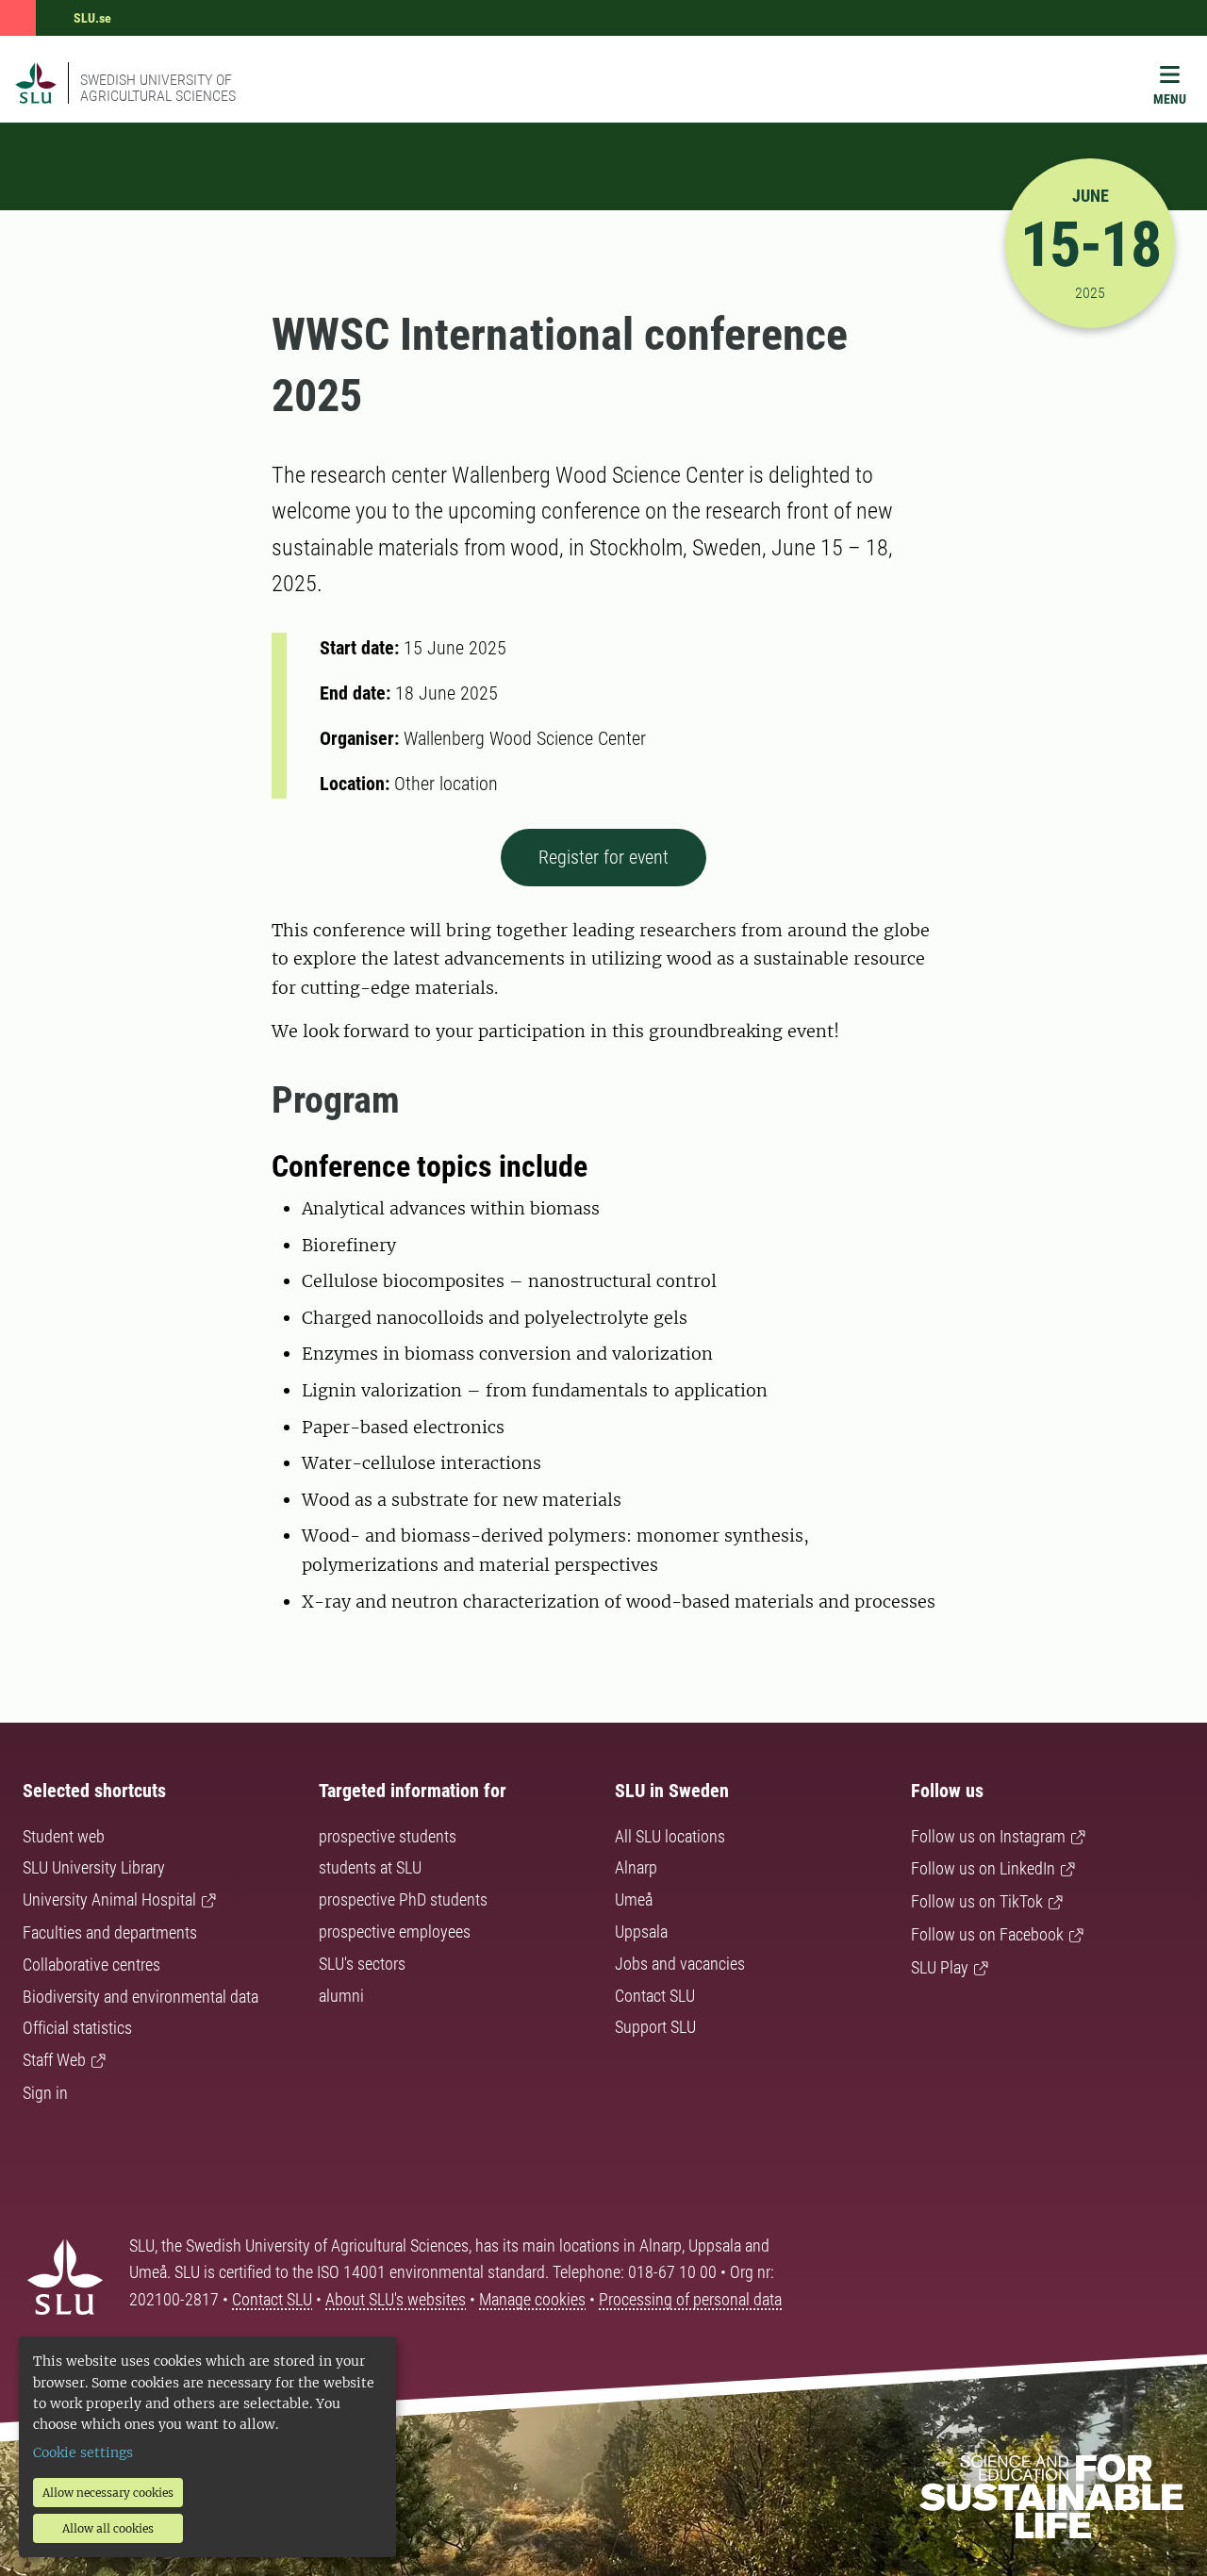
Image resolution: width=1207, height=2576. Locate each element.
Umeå (634, 1899)
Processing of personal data (690, 2299)
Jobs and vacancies (680, 1964)
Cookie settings (83, 2452)
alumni (341, 1996)
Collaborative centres (91, 1965)
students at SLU (370, 1867)
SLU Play (940, 1967)
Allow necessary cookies (108, 2493)
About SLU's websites (396, 2299)
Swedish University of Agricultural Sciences (158, 88)
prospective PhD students (403, 1899)
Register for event (603, 857)
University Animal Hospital (109, 1899)
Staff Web (54, 2060)
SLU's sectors (362, 1964)
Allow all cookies (108, 2528)
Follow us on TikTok (977, 1901)
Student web (64, 1836)
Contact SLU (655, 1996)
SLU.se (92, 18)
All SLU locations (670, 1836)
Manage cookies (532, 2299)
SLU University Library (94, 1867)
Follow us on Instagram (988, 1836)
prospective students (388, 1836)
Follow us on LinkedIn (983, 1868)
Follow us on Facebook (987, 1934)
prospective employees (395, 1932)
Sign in (45, 2093)
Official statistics (77, 2028)
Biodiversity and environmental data (141, 1997)
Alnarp (636, 1867)
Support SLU (655, 2027)
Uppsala (641, 1932)
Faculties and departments (110, 1932)
